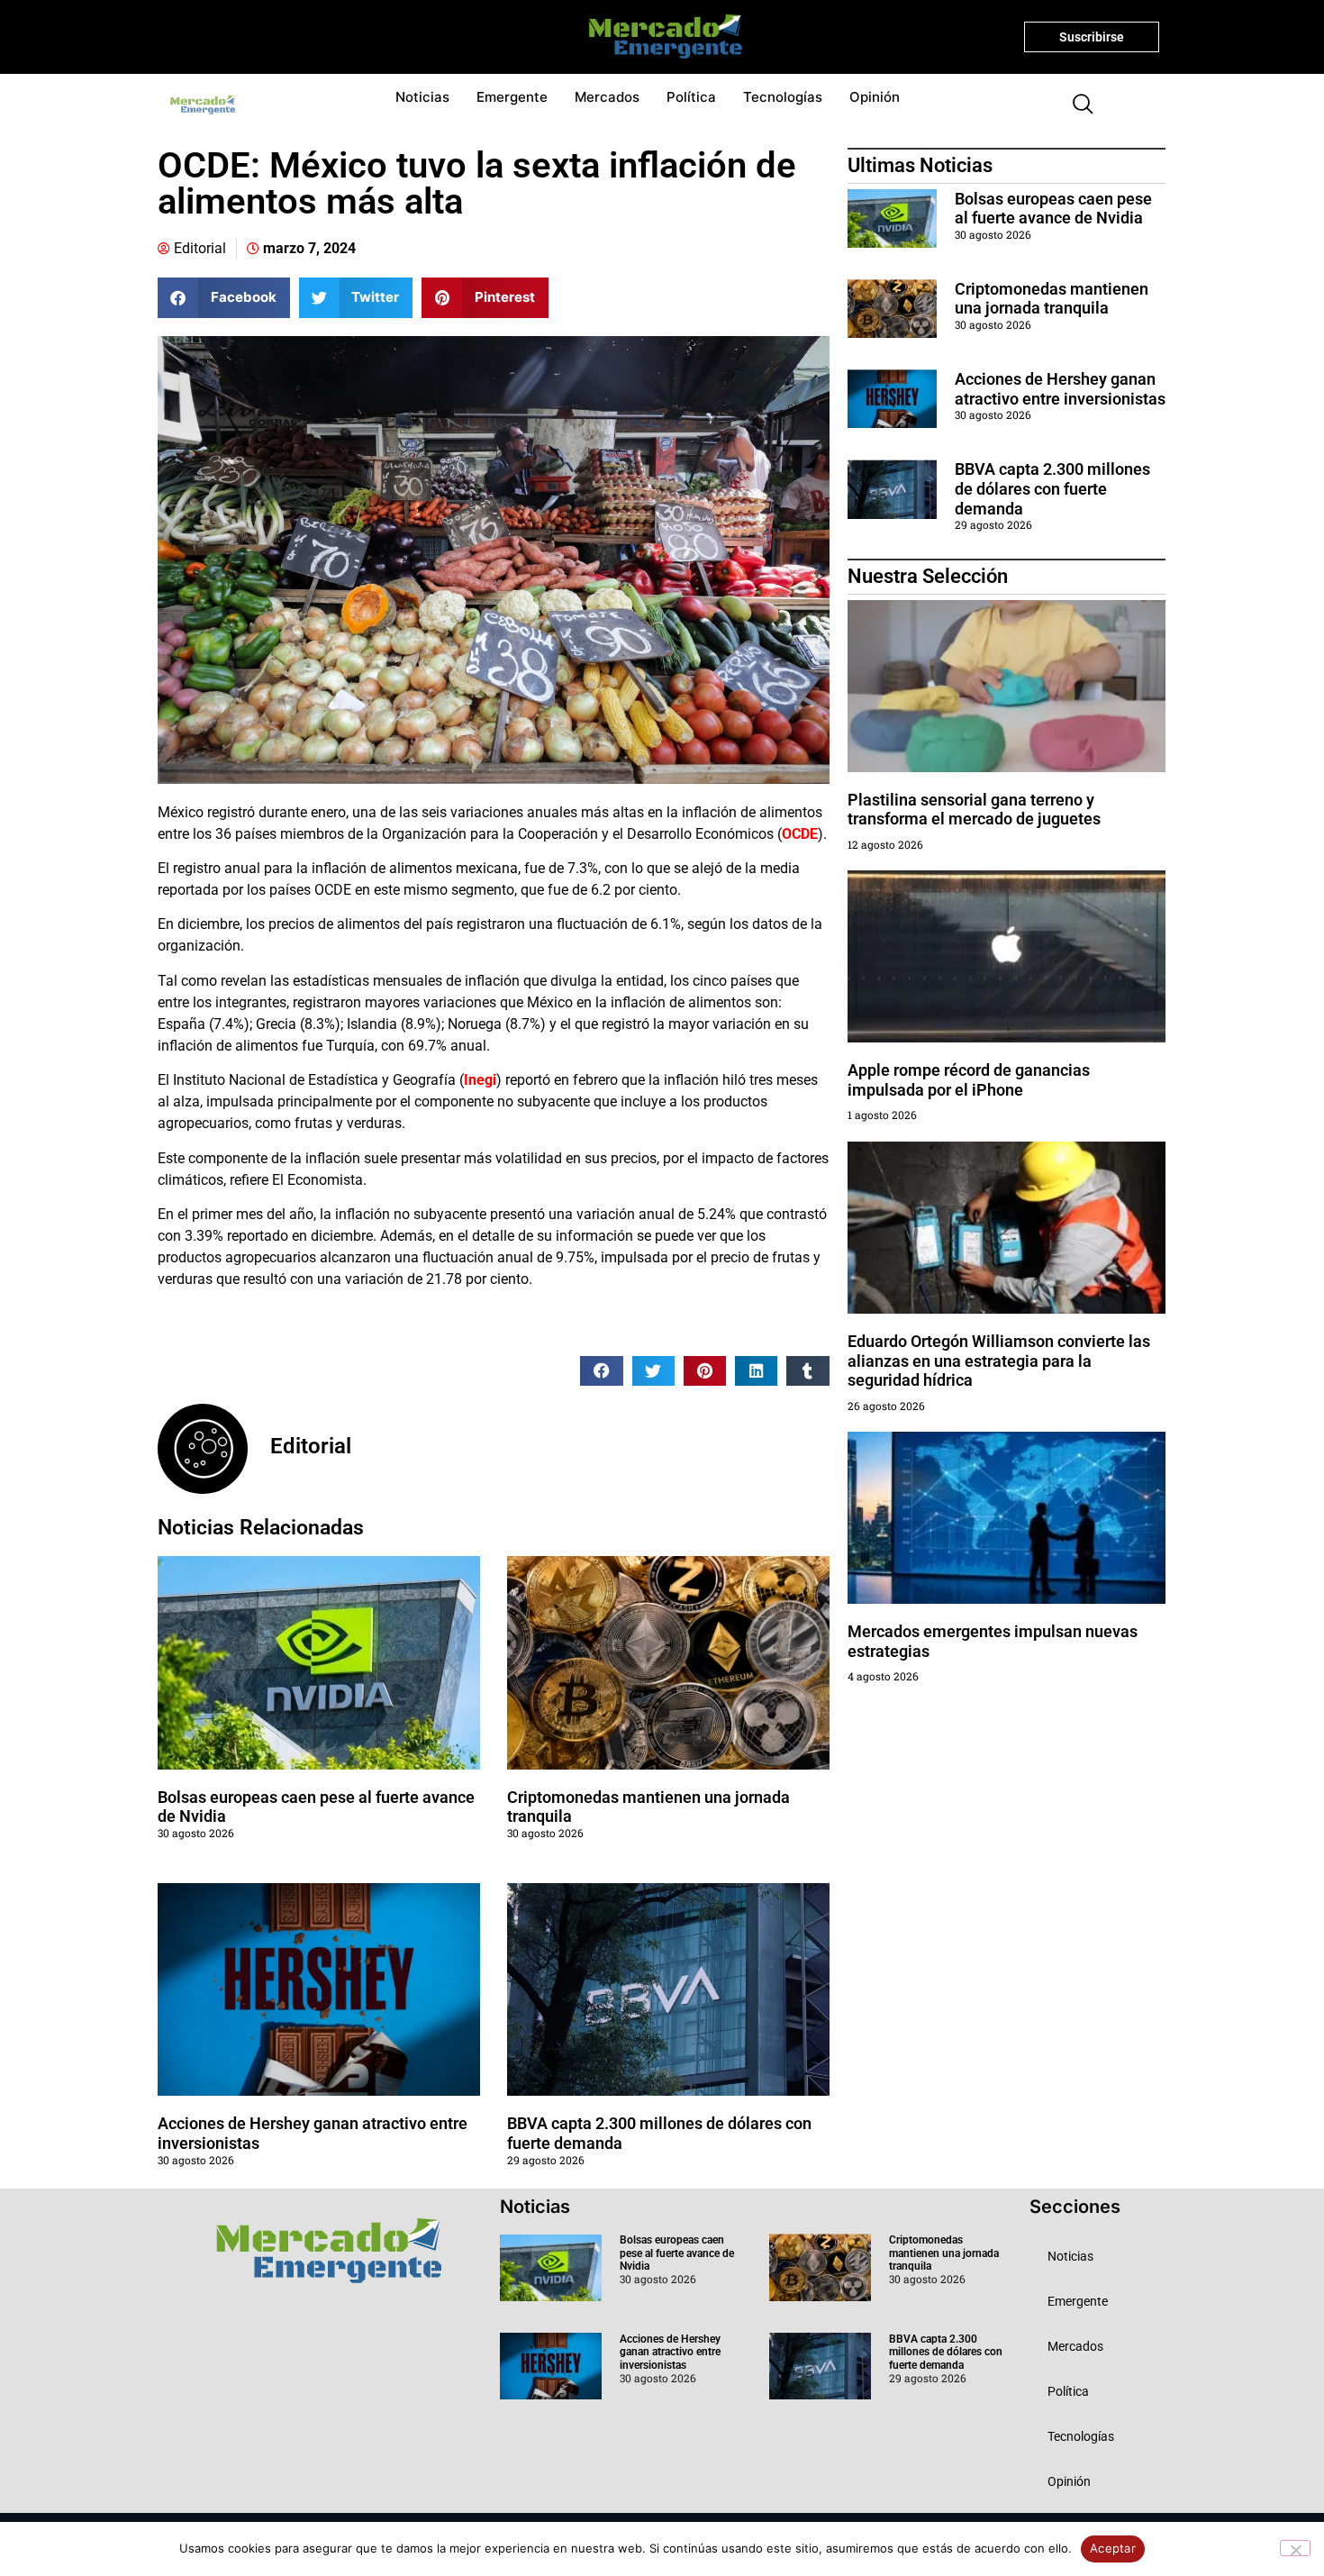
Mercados (607, 97)
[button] (1075, 105)
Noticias (422, 97)
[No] (1295, 2548)
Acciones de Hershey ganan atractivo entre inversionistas (1060, 389)
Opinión (875, 97)
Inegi (480, 1080)
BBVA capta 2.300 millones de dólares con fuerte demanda (1052, 488)
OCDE (800, 834)
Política (691, 97)
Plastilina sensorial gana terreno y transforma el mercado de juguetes (974, 810)
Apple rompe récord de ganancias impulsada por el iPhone (969, 1080)
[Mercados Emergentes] (659, 37)
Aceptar (1113, 2548)
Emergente (512, 97)
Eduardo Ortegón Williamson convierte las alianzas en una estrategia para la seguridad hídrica (999, 1361)
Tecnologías (783, 97)
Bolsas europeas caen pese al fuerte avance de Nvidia (1053, 209)
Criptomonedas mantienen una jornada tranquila (1052, 299)
